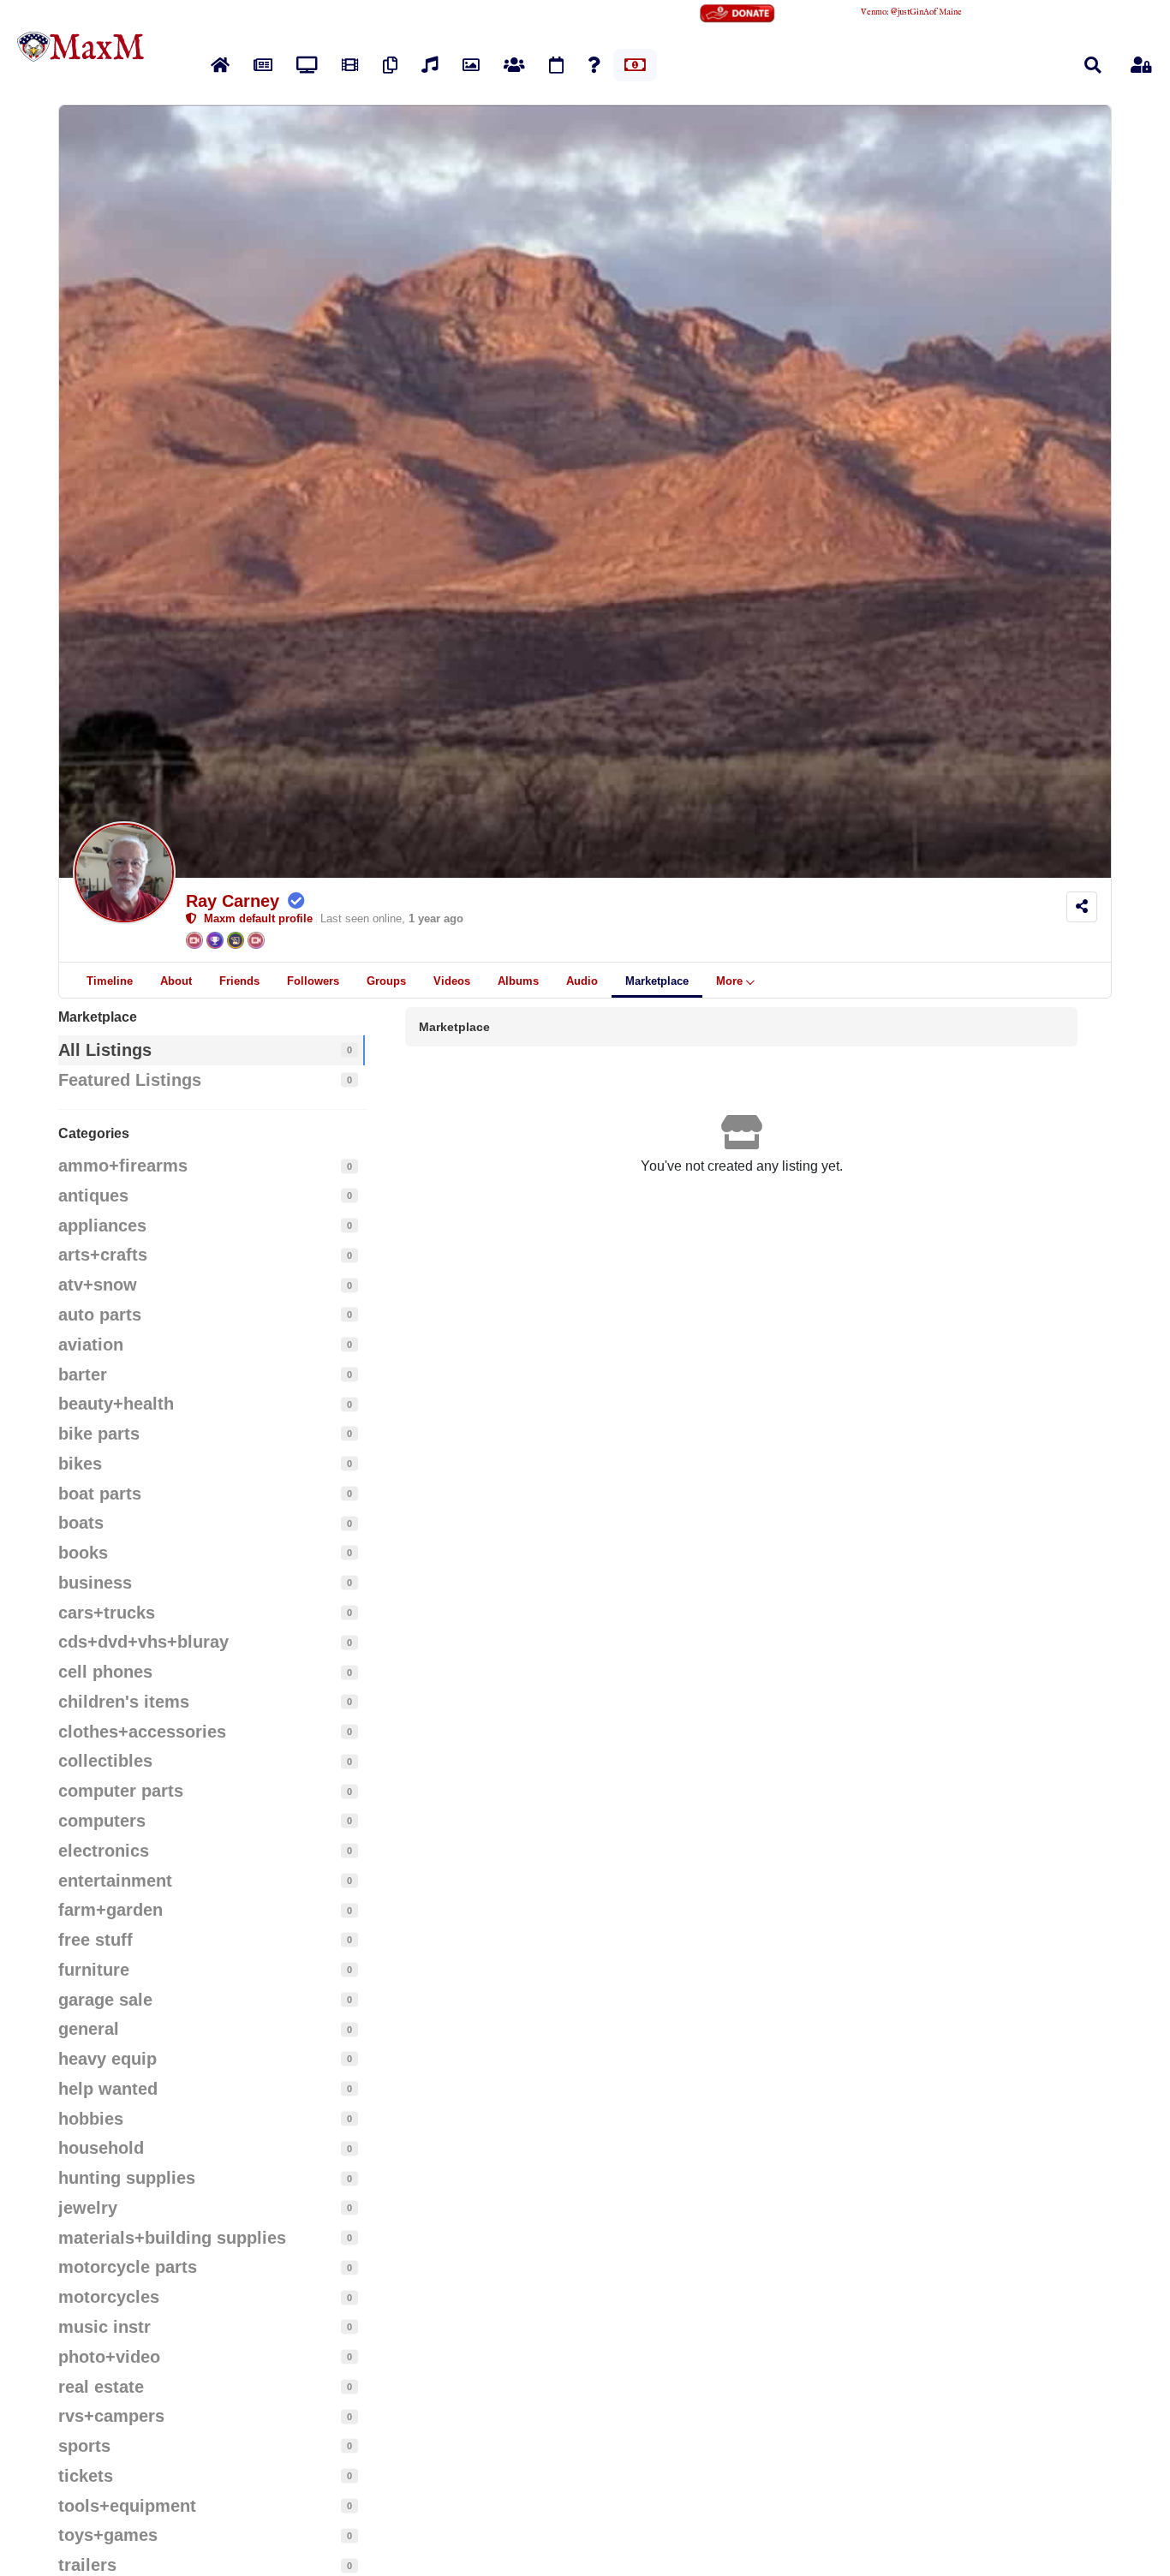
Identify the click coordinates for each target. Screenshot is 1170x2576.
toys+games (108, 2535)
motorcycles (109, 2297)
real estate (101, 2387)
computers (102, 1821)
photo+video (109, 2357)
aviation (91, 1345)
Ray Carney (233, 901)
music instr (104, 2327)
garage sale (105, 2000)
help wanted (108, 2089)
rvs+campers (111, 2416)
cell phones (105, 1672)
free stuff (96, 1940)
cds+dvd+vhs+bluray (143, 1642)
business (95, 1583)
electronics (104, 1851)
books (83, 1553)
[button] (1093, 65)
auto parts (100, 1315)
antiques (93, 1196)
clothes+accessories (142, 1732)
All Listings (105, 1050)
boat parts (100, 1494)
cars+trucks (107, 1613)
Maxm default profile (255, 918)
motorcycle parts (128, 2267)
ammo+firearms (123, 1166)
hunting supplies (127, 2178)
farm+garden (110, 1910)
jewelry (88, 2208)
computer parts (121, 1791)
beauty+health (116, 1404)
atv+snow (98, 1285)
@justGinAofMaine (926, 12)
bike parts (99, 1434)
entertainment (115, 1881)
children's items (124, 1702)
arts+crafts (103, 1255)
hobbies (91, 2119)
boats (81, 1523)
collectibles (105, 1761)
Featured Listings (130, 1080)
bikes (80, 1464)
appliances (102, 1225)
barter (83, 1374)
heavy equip (107, 2059)
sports (84, 2446)
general (89, 2029)
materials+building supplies (172, 2238)
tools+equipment (127, 2506)
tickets (86, 2476)
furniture (94, 1970)
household (101, 2148)
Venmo (874, 12)
